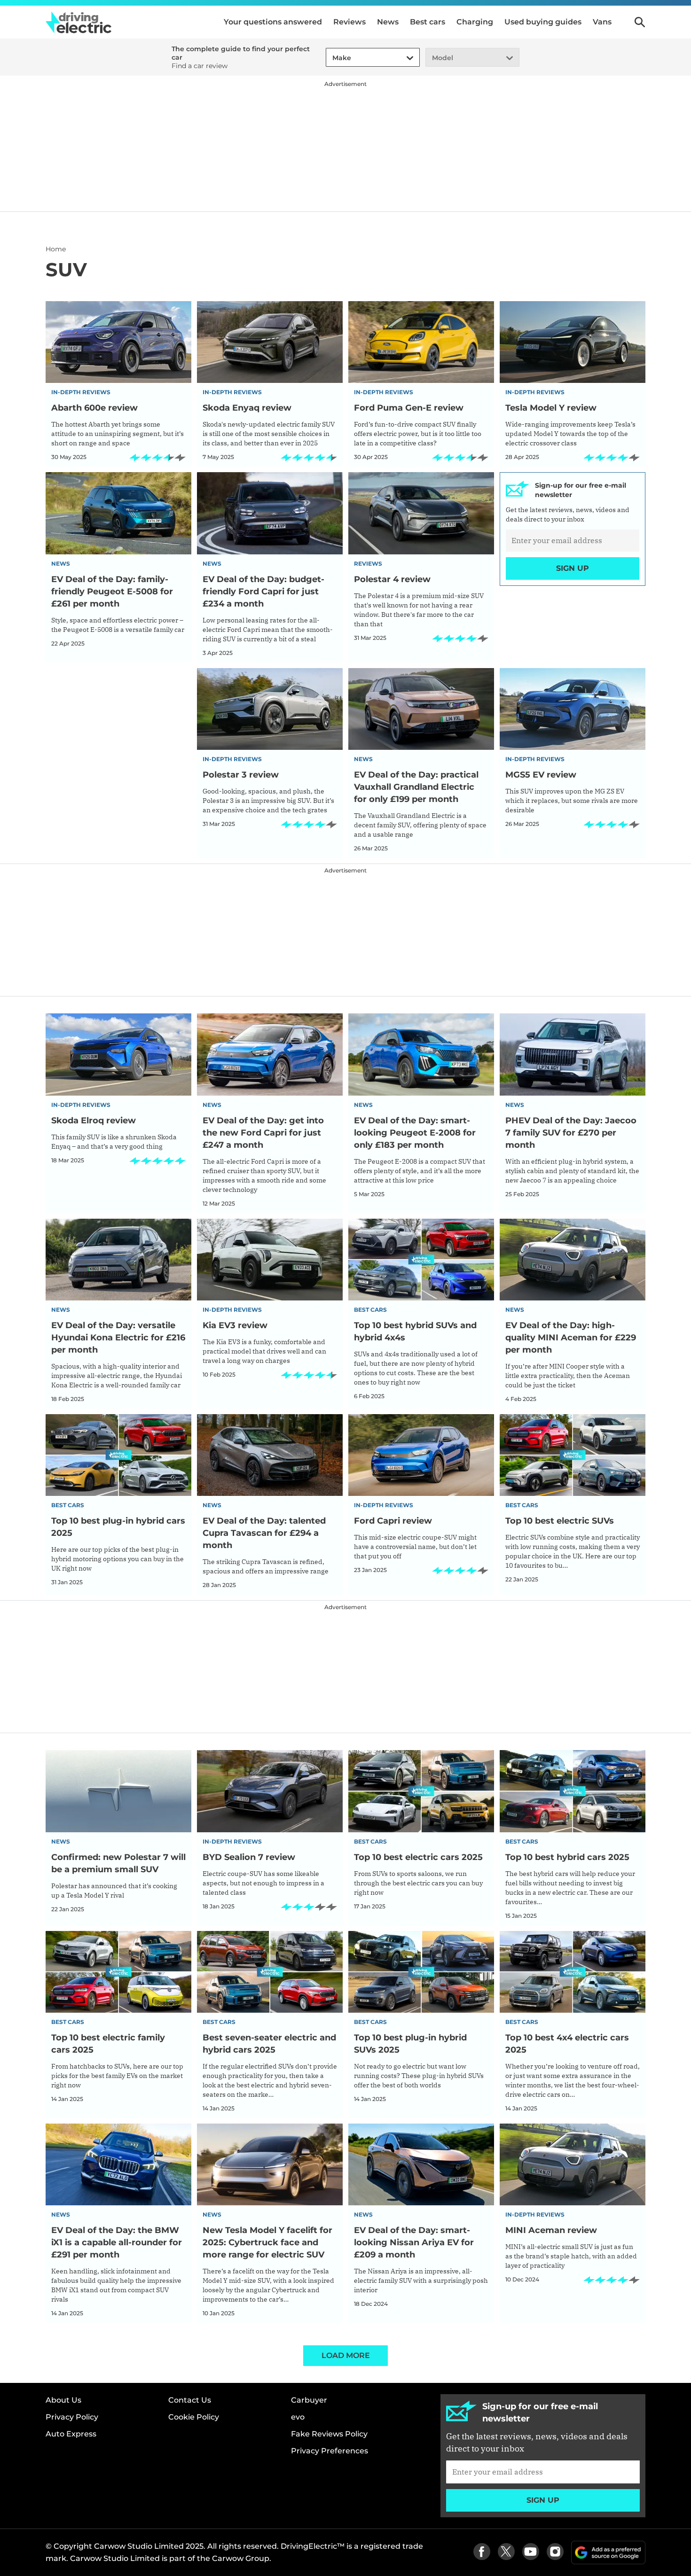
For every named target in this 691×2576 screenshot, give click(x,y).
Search (640, 22)
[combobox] (331, 58)
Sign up (573, 568)
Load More (346, 2355)
